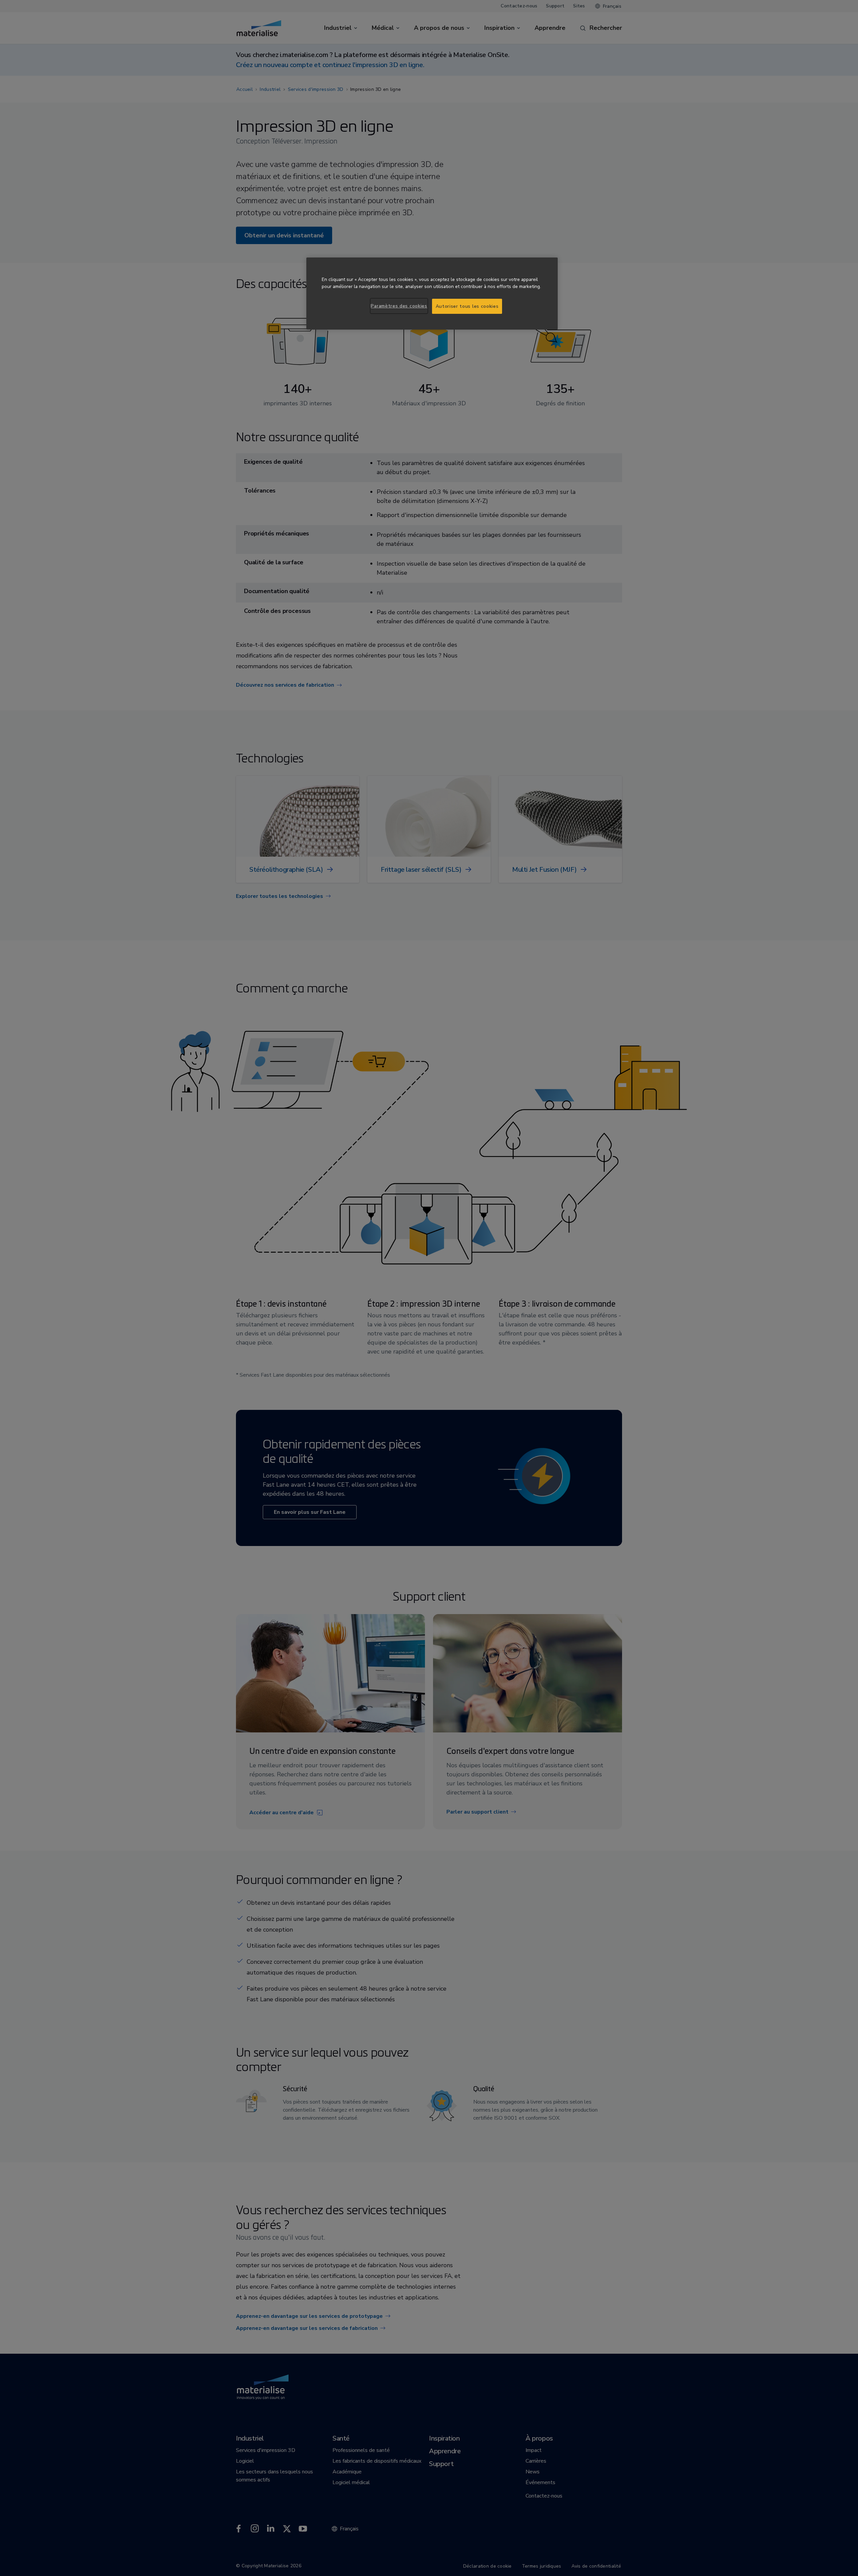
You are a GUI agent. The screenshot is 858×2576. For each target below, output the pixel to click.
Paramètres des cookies (399, 306)
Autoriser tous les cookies (467, 306)
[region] (432, 294)
